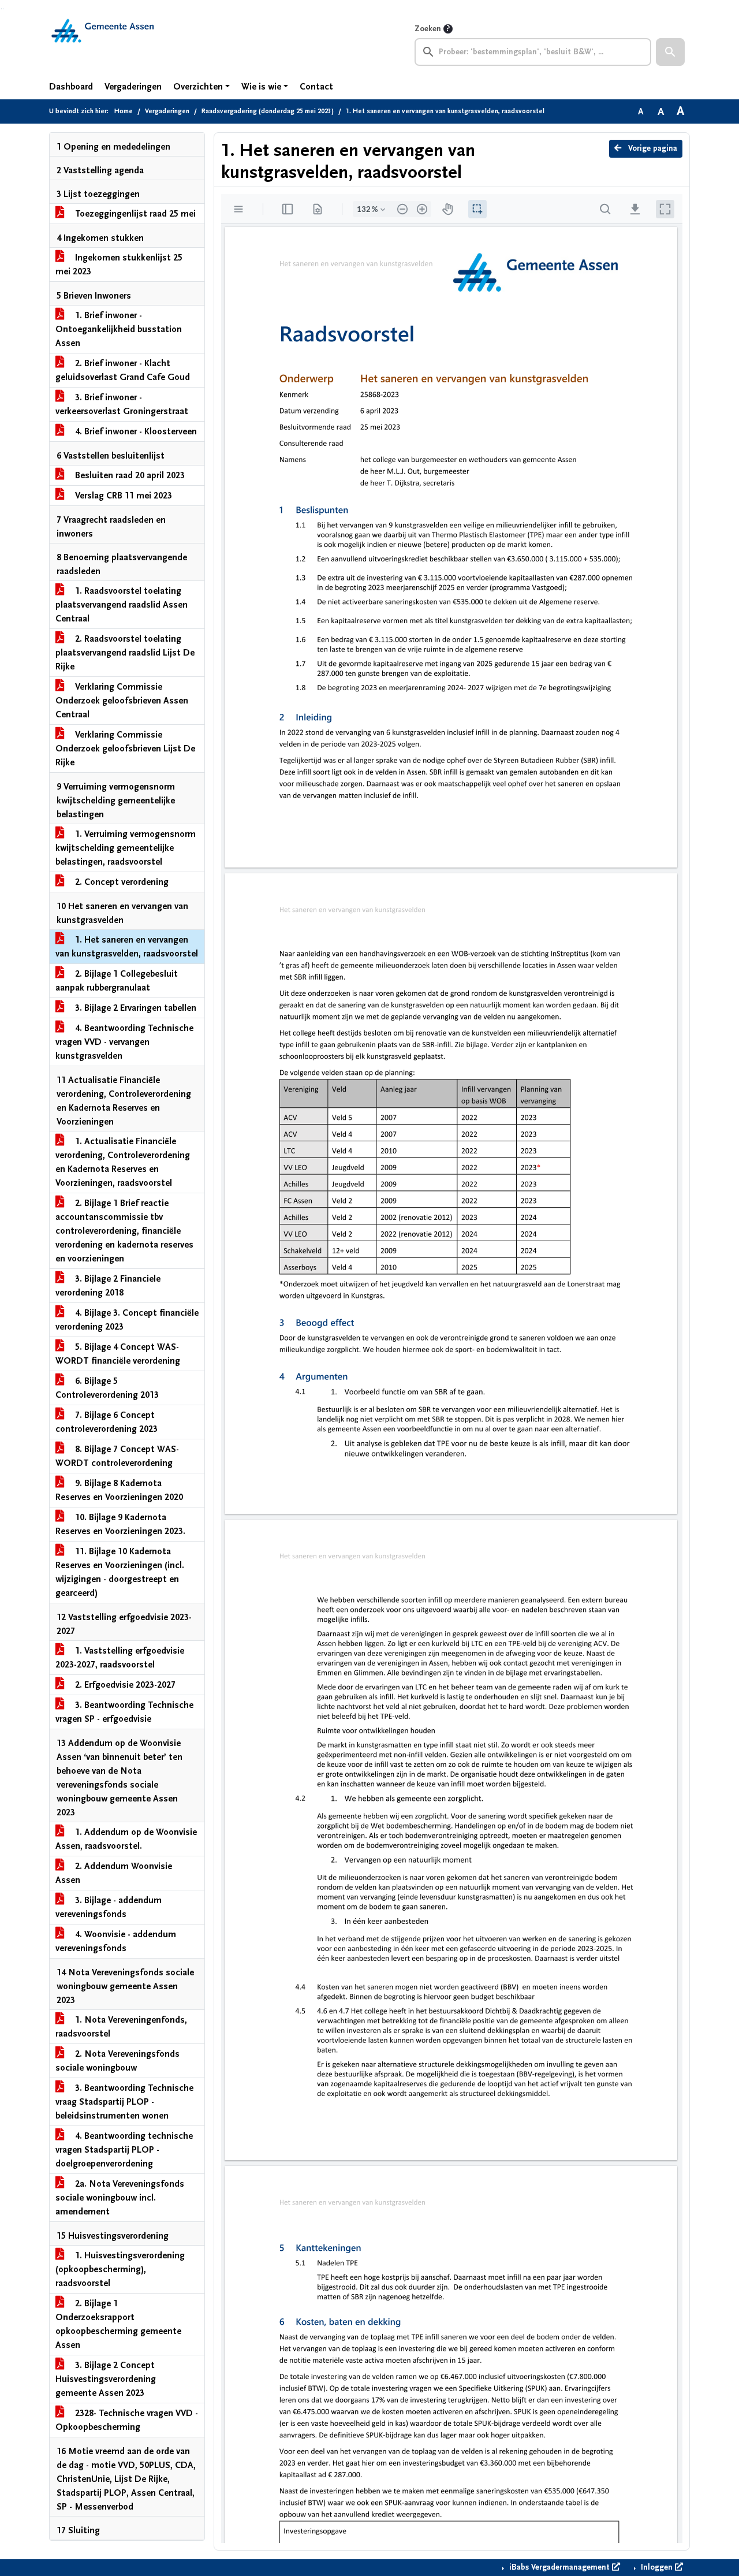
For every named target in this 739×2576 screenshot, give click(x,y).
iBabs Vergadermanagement (559, 2567)
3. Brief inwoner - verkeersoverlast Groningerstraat (122, 404)
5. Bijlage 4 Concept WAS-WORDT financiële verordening (118, 1354)
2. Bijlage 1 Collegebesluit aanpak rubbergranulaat (117, 981)
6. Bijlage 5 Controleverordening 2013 (107, 1388)
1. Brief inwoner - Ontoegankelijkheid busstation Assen (119, 329)
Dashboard (71, 87)
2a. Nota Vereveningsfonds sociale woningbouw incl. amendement (120, 2198)
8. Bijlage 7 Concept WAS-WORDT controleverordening (117, 1456)
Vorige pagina (652, 148)
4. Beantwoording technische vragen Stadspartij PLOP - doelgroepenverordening (124, 2150)
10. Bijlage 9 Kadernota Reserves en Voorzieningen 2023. (120, 1524)
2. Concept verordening (121, 882)
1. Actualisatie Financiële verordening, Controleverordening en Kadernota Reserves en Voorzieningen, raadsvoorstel (123, 1162)
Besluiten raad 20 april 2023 (129, 475)
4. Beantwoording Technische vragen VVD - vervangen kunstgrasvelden (124, 1042)
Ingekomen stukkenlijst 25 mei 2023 (119, 265)
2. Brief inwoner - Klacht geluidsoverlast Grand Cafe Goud (123, 370)
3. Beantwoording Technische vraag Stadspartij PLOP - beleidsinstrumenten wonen (124, 2102)
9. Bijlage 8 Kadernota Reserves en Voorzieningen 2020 (119, 1490)
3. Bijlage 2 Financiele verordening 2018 (108, 1286)
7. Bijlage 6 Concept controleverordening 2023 (107, 1422)
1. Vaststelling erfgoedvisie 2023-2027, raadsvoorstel (120, 1658)
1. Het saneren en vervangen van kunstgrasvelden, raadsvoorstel (127, 947)
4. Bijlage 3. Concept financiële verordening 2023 (127, 1320)
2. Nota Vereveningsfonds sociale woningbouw (117, 2061)
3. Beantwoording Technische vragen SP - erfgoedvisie (124, 1712)
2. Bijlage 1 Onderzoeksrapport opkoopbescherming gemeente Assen (118, 2324)
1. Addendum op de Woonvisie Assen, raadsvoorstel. (126, 1839)
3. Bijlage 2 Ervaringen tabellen (135, 1008)
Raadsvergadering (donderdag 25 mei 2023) (268, 111)
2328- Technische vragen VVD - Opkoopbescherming (127, 2420)
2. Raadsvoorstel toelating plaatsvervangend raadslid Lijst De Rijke (125, 653)
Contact (316, 87)
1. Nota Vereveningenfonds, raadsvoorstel (121, 2027)
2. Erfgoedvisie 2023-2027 (124, 1685)
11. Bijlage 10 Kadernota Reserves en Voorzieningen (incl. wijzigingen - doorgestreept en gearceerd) (120, 1572)
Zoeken (428, 29)
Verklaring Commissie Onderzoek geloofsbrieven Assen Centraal (122, 701)
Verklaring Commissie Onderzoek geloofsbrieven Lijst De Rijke (125, 749)
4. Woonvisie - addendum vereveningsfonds (116, 1941)
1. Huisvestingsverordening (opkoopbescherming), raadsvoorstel (120, 2269)
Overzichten (198, 87)
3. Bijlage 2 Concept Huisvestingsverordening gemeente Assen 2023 (106, 2379)
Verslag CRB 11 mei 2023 (122, 496)
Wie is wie (261, 87)
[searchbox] (533, 52)
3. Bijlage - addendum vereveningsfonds (109, 1907)
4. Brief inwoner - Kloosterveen (135, 431)
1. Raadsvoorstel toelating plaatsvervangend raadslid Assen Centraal (122, 605)
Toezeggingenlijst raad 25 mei (134, 214)
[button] (670, 52)
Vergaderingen (133, 87)
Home (124, 111)
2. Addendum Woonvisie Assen (114, 1873)
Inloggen (657, 2567)
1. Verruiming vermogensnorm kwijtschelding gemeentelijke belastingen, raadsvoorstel (126, 848)
